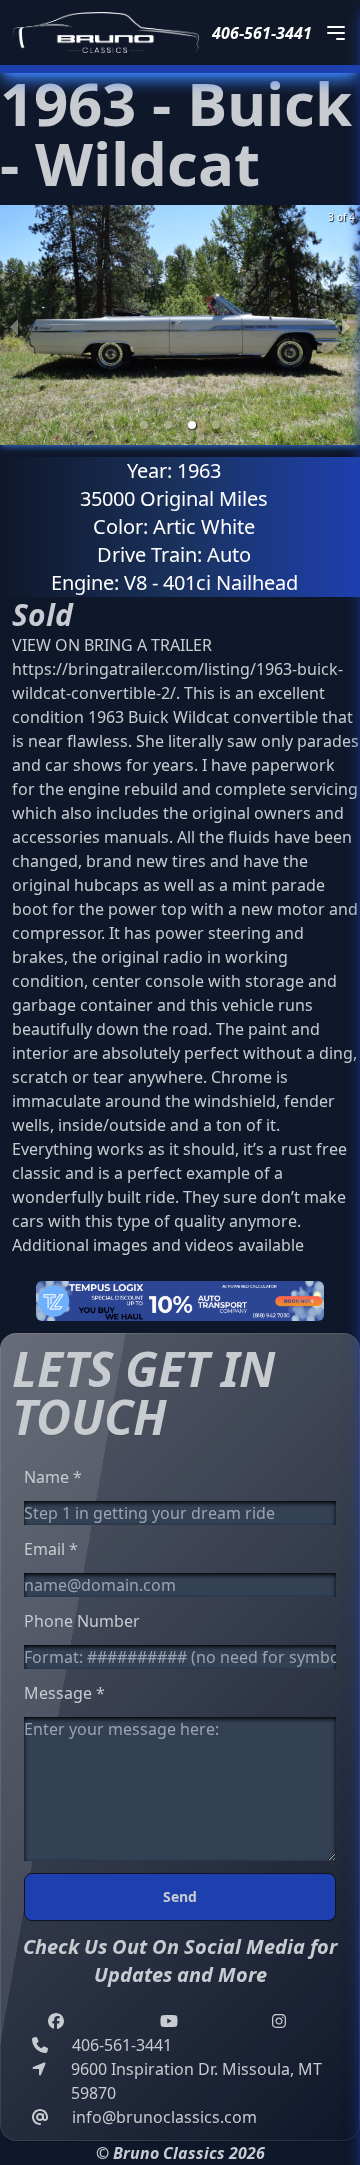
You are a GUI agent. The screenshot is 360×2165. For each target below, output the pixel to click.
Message (64, 1693)
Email (51, 1549)
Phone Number (82, 1621)
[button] (144, 425)
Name (53, 1477)
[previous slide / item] (14, 325)
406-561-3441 (262, 33)
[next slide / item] (346, 325)
